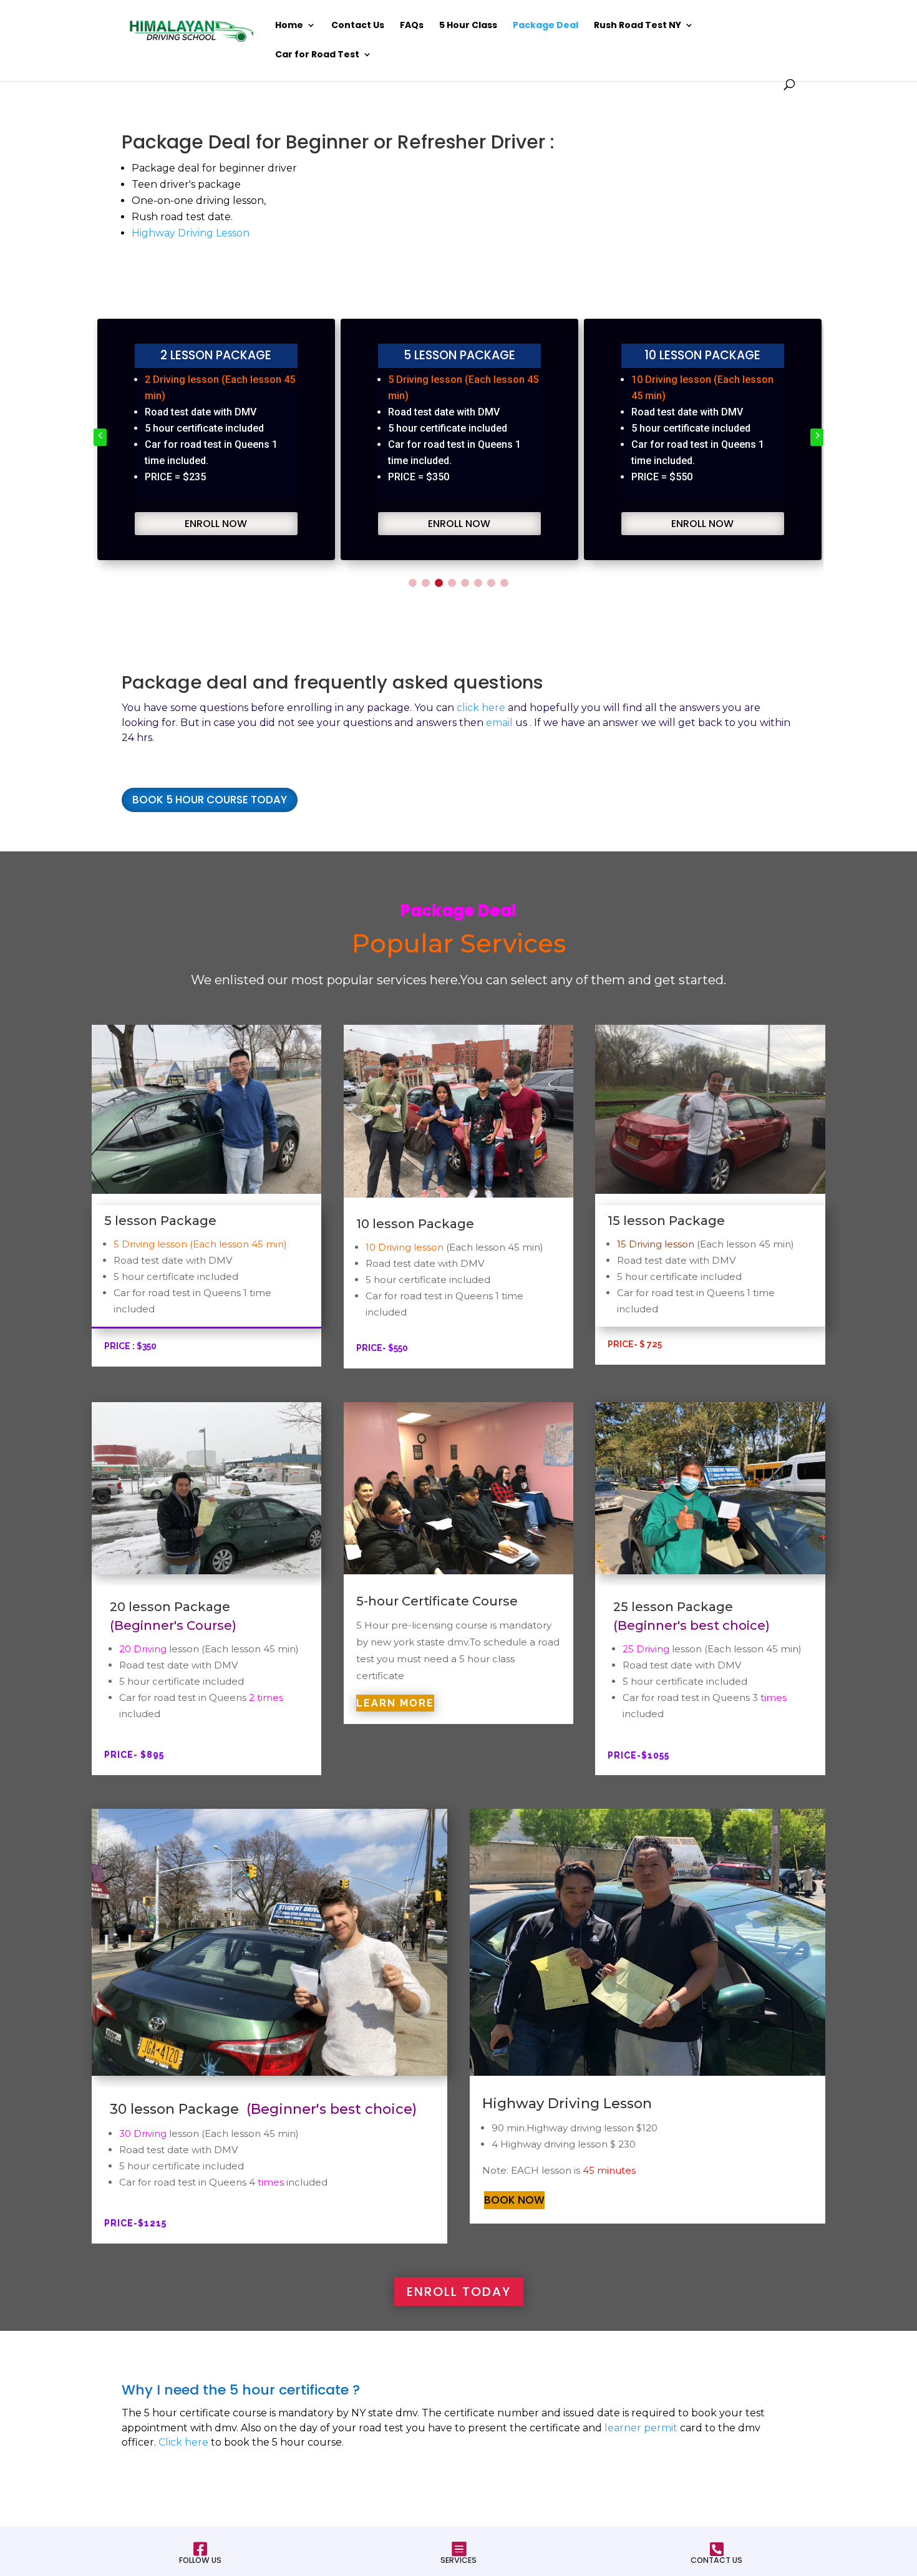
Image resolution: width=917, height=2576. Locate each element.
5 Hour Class (468, 26)
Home (289, 26)
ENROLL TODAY (459, 2292)
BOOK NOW (514, 2200)
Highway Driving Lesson (191, 233)
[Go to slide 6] (478, 583)
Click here (183, 2442)
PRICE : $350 (130, 1346)
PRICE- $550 (382, 1348)
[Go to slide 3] (439, 583)
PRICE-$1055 (638, 1755)
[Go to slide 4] (452, 583)
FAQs (412, 26)
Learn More (395, 1703)
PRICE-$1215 (135, 2223)
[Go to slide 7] (491, 583)
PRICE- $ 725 (635, 1344)
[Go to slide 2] (426, 583)
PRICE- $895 (134, 1755)
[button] (100, 437)
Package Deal (546, 26)
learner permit (641, 2428)
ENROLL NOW (216, 524)
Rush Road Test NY (638, 26)
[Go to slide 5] (465, 583)
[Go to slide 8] (504, 583)
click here (481, 708)
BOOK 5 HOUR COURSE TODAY (210, 800)
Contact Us (358, 26)
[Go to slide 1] (413, 583)
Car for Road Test (317, 55)
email (499, 723)
